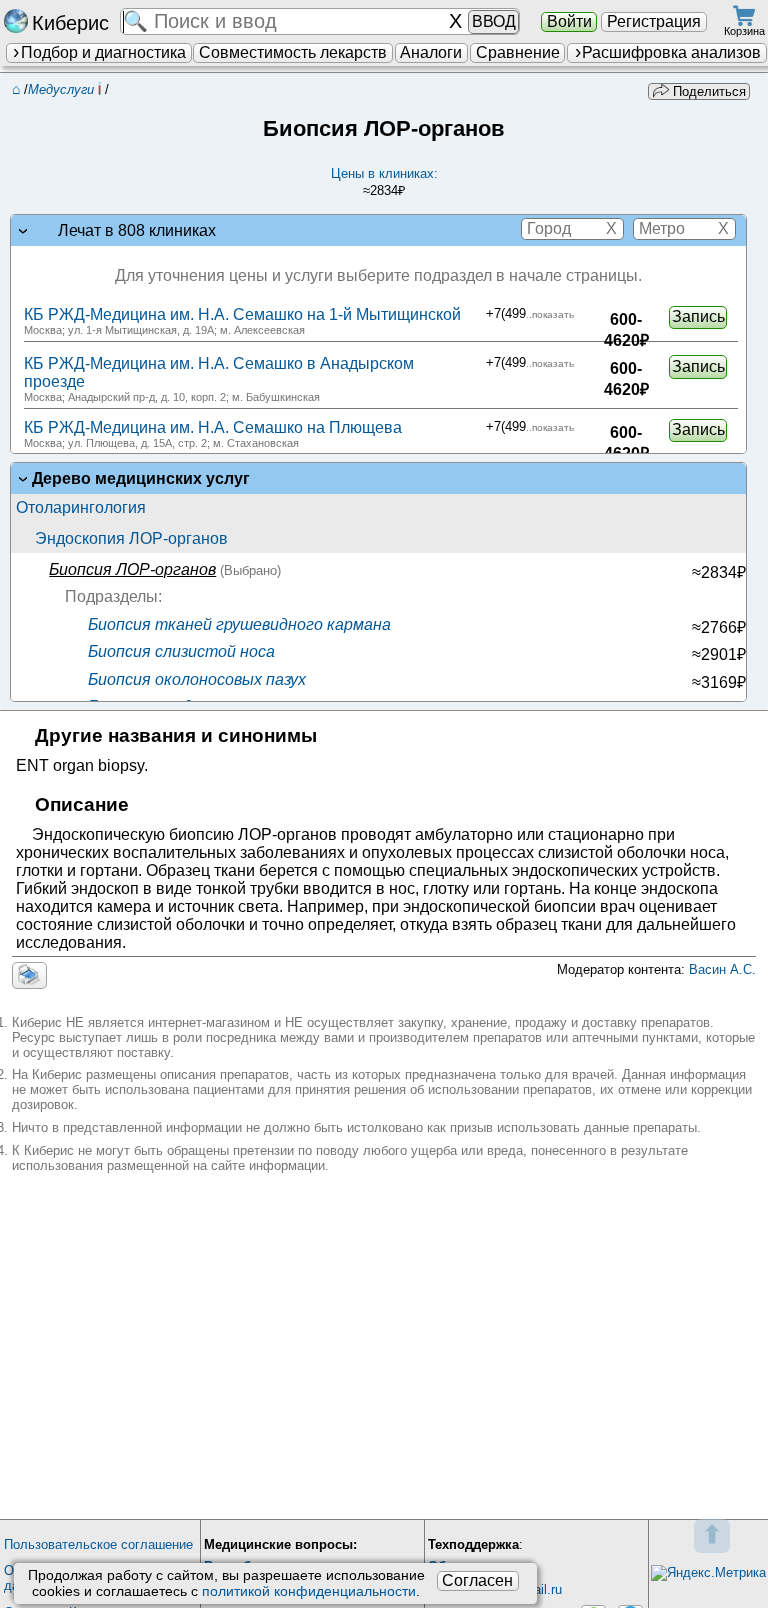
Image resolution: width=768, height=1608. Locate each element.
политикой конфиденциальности (309, 1591)
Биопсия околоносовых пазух (195, 679)
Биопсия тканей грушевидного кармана (237, 624)
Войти (569, 21)
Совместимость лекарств (293, 52)
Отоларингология (81, 507)
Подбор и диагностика (103, 52)
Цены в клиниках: (384, 182)
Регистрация (654, 21)
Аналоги (431, 52)
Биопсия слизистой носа (179, 651)
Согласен (477, 1580)
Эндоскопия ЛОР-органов (131, 538)
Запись (698, 316)
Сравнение (518, 52)
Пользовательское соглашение (98, 1544)
